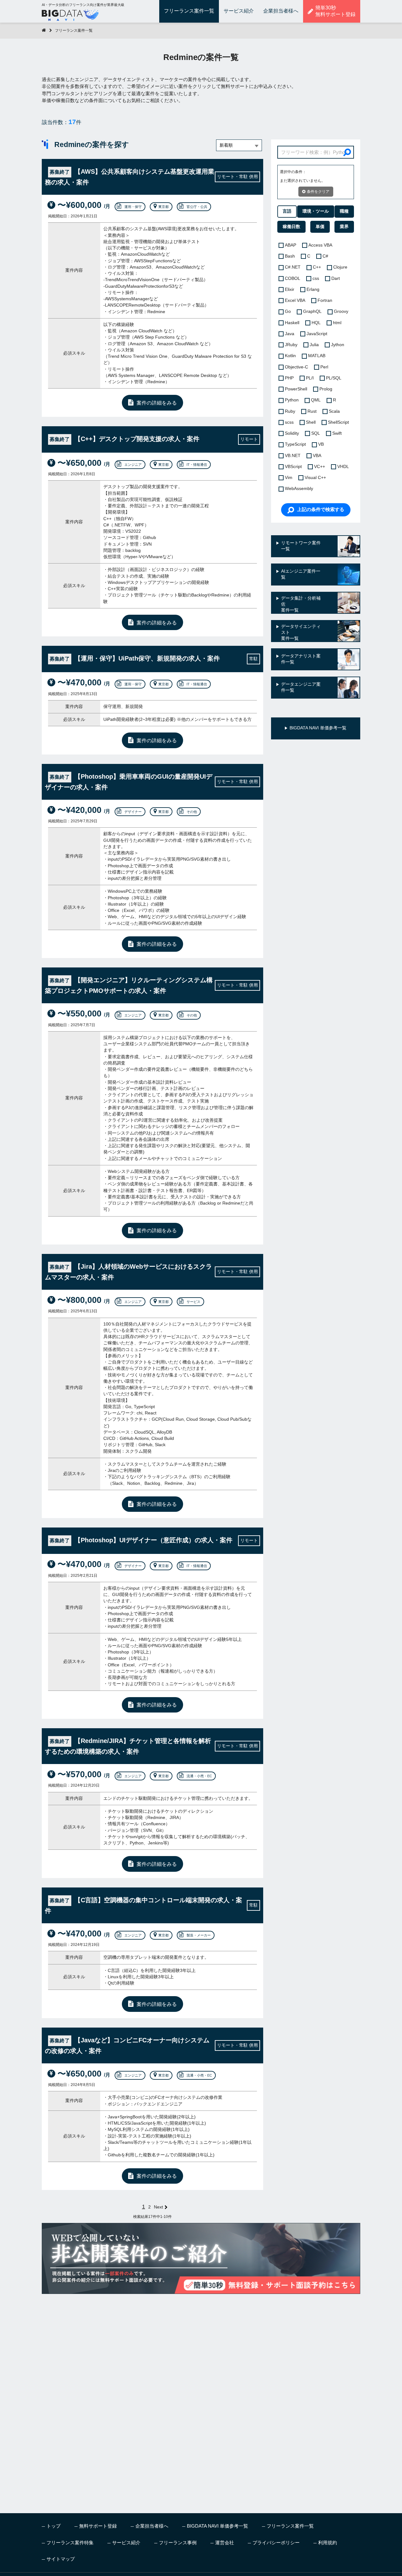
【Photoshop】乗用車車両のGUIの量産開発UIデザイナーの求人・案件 (129, 782)
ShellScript (338, 422)
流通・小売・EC (199, 1776)
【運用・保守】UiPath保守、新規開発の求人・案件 (135, 658)
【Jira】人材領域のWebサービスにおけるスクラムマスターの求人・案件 (128, 1272)
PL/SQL (334, 378)
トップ (54, 2526)
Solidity (292, 433)
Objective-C (296, 367)
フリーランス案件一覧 (189, 11)
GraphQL (312, 311)
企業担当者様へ (281, 11)
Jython (338, 345)
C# (325, 256)
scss (289, 422)
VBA (317, 456)
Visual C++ (315, 478)
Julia (314, 345)
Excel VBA (295, 300)
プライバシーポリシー (276, 2543)
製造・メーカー (199, 1935)
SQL (316, 433)
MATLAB (317, 356)
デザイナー (133, 812)
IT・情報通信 (197, 465)
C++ (317, 267)
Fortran (325, 300)
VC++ (320, 467)
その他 (192, 812)
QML (316, 400)
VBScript (293, 467)
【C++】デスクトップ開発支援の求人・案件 (125, 439)
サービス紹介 (239, 11)
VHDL (343, 467)
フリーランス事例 (178, 2543)
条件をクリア (318, 192)
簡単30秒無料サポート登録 (335, 11)
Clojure (340, 267)
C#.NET (293, 267)
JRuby (291, 345)
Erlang (313, 289)
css (316, 278)
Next (158, 2207)
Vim (289, 478)
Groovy (341, 311)
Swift (337, 433)
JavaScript (317, 334)
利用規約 (328, 2543)
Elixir (290, 289)
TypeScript (295, 444)
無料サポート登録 (98, 2526)
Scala (334, 411)
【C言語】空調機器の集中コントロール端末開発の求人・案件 (144, 1905)
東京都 (163, 207)
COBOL (293, 278)
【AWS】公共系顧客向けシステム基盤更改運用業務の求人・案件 (130, 177)
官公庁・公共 (197, 207)
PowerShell (296, 389)
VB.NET (293, 456)
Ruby (290, 411)
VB (321, 444)
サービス (193, 1302)
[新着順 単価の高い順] (239, 145)
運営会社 (225, 2543)
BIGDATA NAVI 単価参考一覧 (217, 2526)
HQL (316, 323)
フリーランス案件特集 (70, 2543)
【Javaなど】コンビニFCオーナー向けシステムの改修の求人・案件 (127, 2045)
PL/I (310, 378)
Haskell (292, 323)
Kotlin (290, 356)
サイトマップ (61, 2559)
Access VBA (320, 245)
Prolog (326, 389)
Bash (290, 256)
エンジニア (133, 465)
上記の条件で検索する (321, 509)
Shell (311, 422)
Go (288, 311)
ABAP (291, 245)
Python (292, 400)
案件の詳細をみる (157, 403)
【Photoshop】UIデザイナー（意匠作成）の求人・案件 (141, 1540)
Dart (336, 278)
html (337, 323)
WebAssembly (299, 489)
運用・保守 (133, 207)
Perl (324, 367)
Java (290, 334)
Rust (312, 411)
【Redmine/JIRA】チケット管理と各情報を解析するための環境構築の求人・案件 (128, 1746)
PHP (289, 378)
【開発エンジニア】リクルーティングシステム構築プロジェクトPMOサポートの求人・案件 (129, 985)
